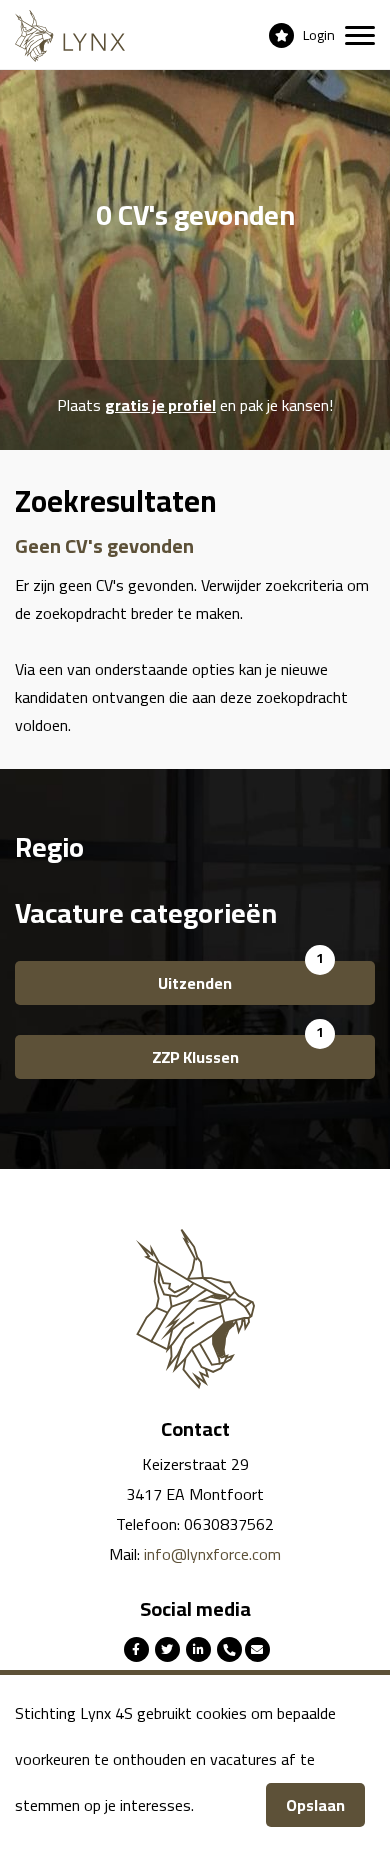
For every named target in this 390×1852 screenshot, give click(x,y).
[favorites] (281, 34)
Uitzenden (195, 983)
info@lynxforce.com (212, 1554)
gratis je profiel (160, 405)
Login (319, 35)
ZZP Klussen (195, 1057)
